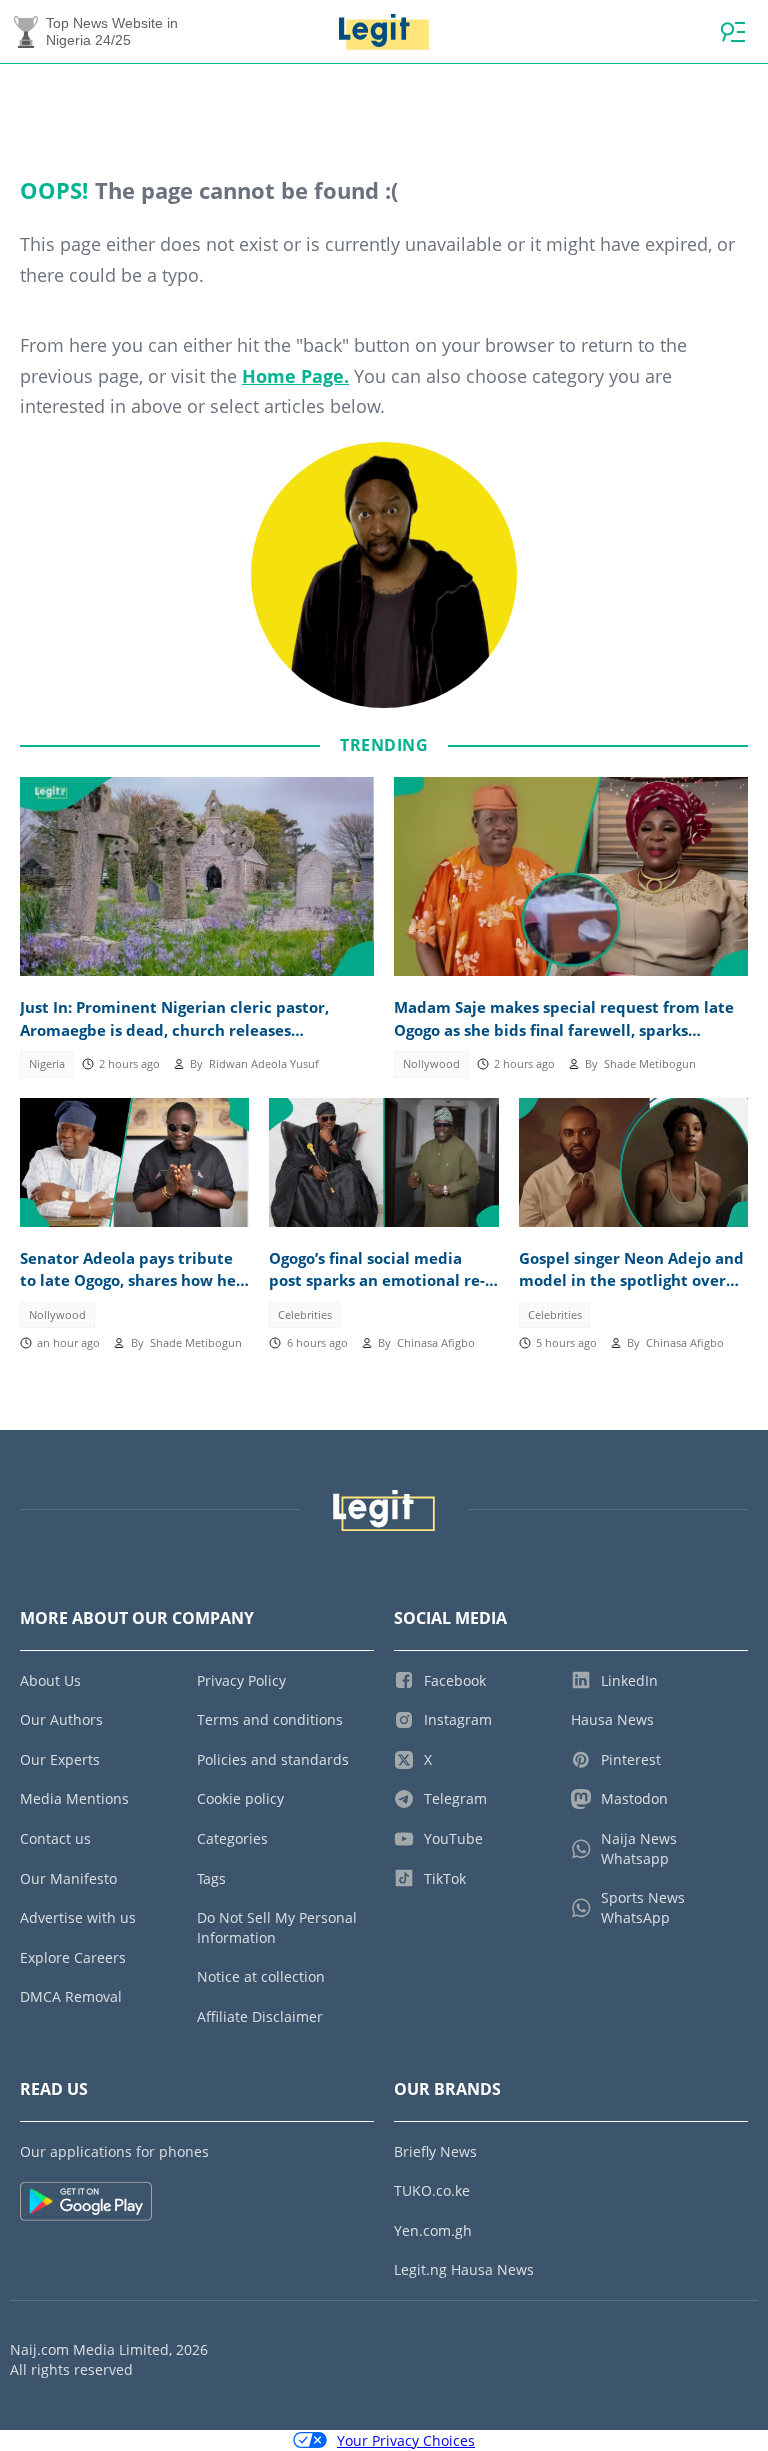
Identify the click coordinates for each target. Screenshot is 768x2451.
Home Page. (295, 376)
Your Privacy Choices (406, 2440)
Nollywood (431, 1064)
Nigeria (47, 1064)
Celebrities (305, 1315)
